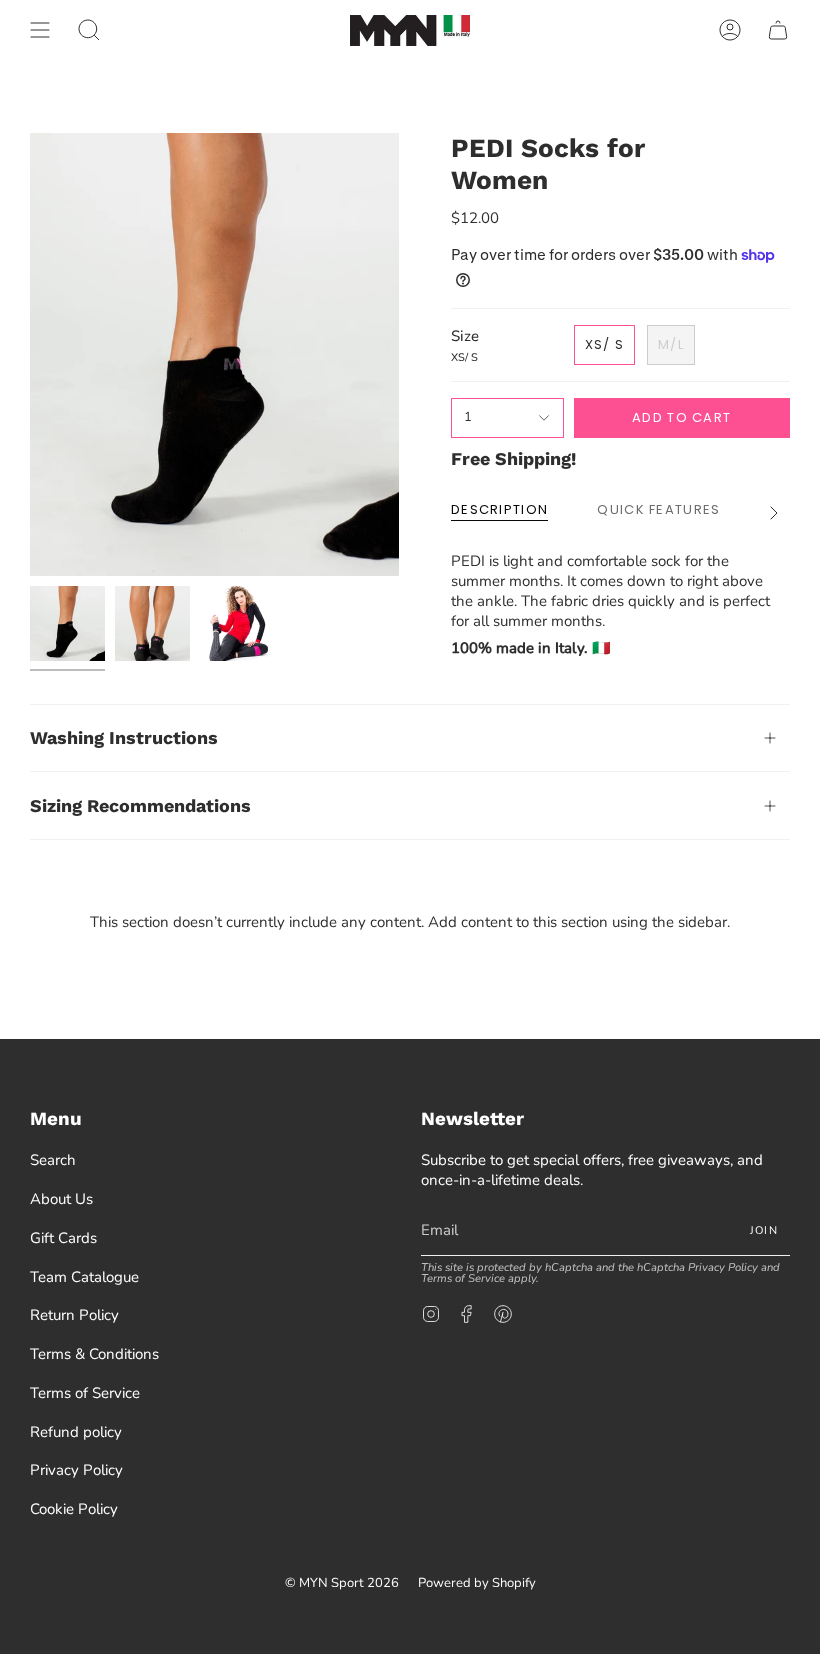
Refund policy (76, 1432)
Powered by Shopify (477, 1583)
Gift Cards (63, 1238)
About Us (61, 1199)
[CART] (778, 30)
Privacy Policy (76, 1470)
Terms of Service (85, 1393)
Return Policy (74, 1315)
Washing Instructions (124, 737)
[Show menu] (40, 30)
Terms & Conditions (94, 1354)
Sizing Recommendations (140, 805)
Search (53, 1160)
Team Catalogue (84, 1277)
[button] (89, 30)
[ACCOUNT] (730, 30)
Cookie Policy (74, 1509)
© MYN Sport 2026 (342, 1583)
